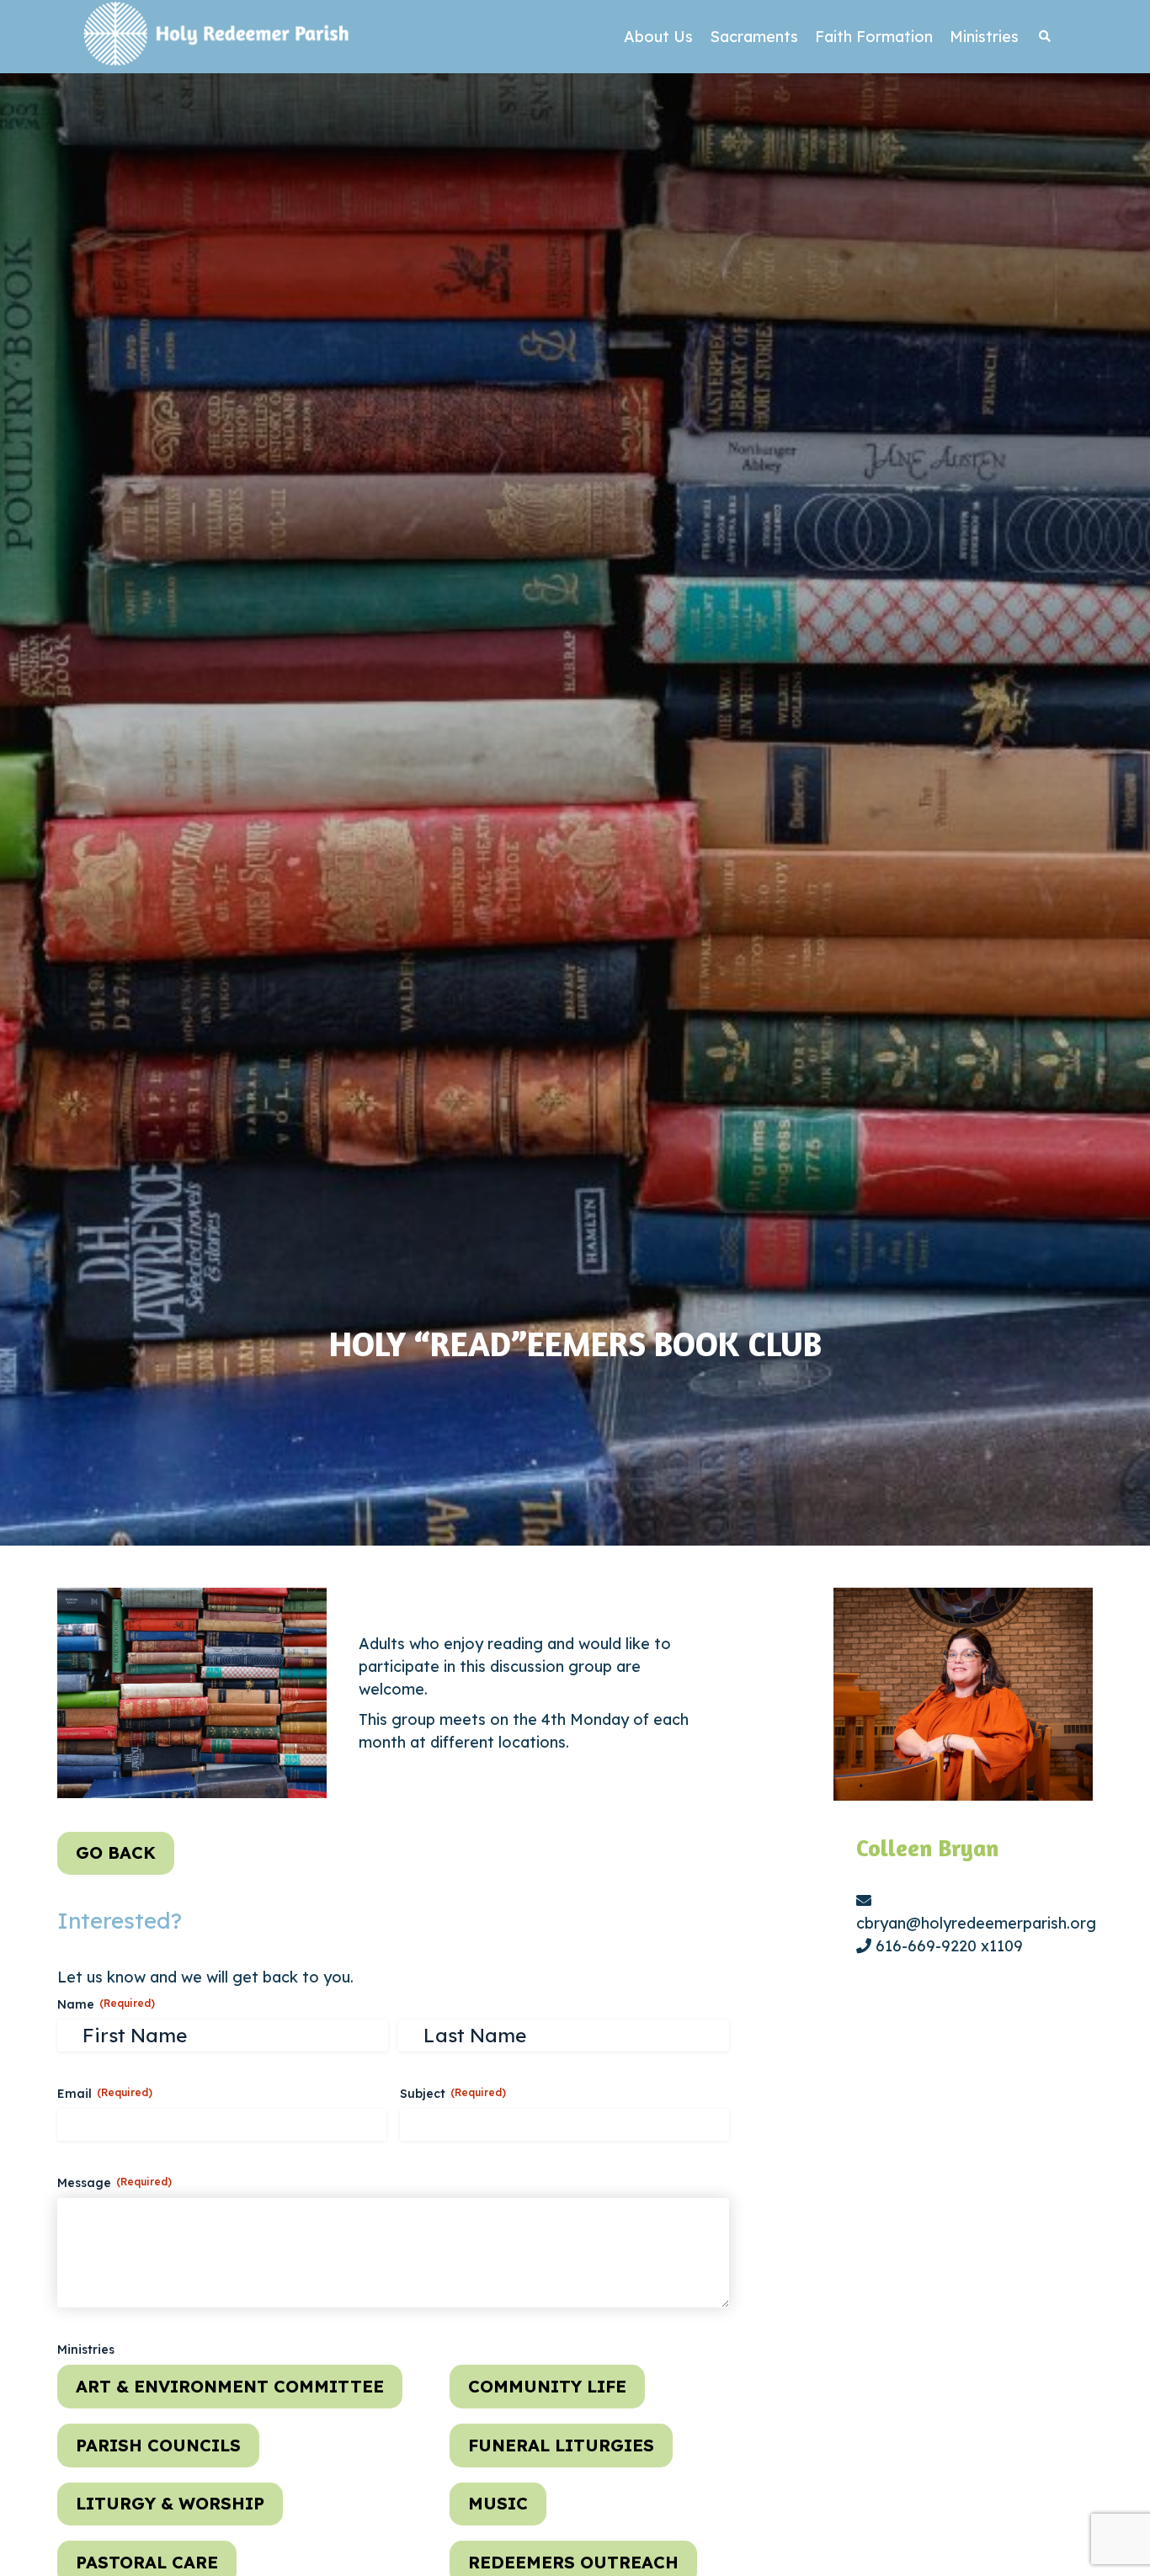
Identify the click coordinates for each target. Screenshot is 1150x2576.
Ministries (984, 37)
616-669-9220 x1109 (947, 1946)
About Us (658, 37)
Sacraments (754, 37)
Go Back (116, 1852)
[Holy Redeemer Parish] (217, 37)
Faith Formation (874, 37)
